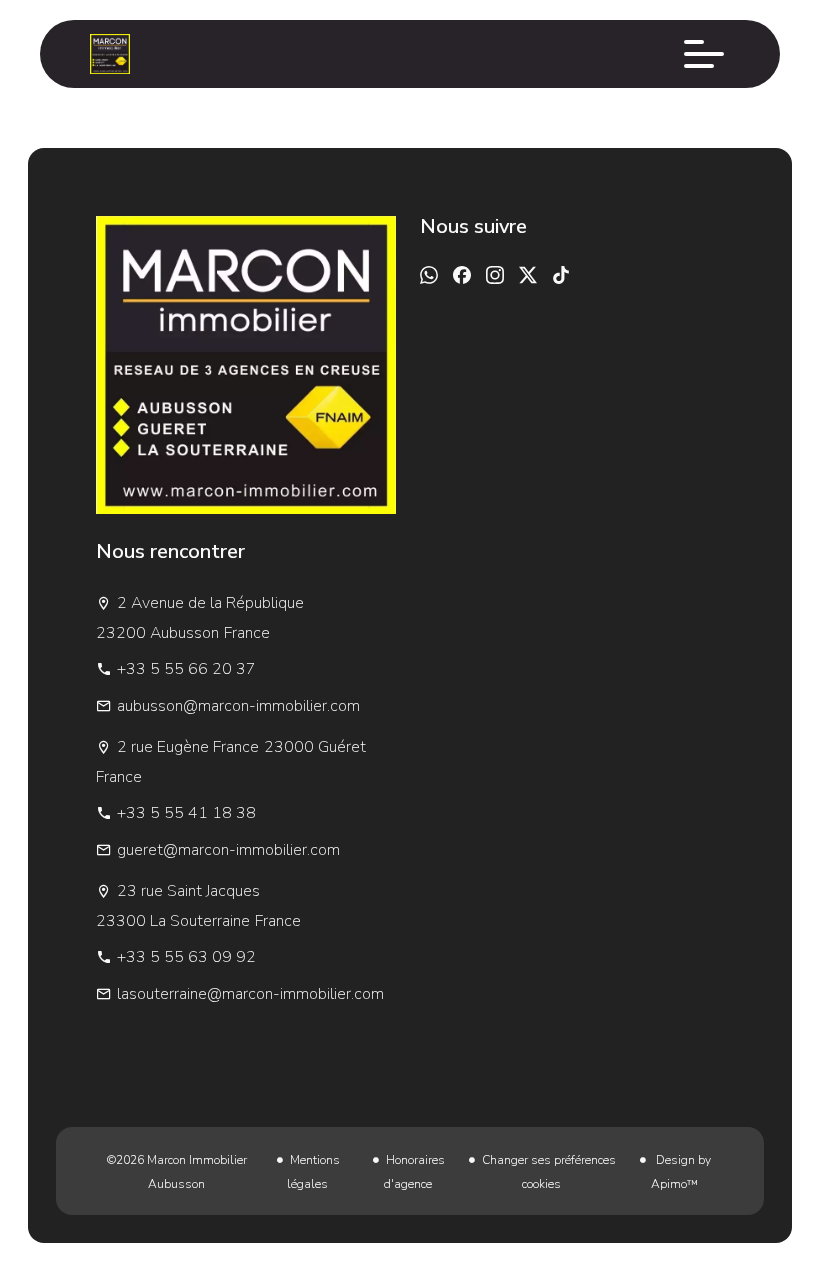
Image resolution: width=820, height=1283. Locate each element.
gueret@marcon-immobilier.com (228, 850)
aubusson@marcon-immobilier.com (238, 706)
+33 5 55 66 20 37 (186, 669)
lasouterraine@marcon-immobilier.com (250, 994)
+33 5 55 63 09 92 (186, 957)
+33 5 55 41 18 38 (186, 813)
